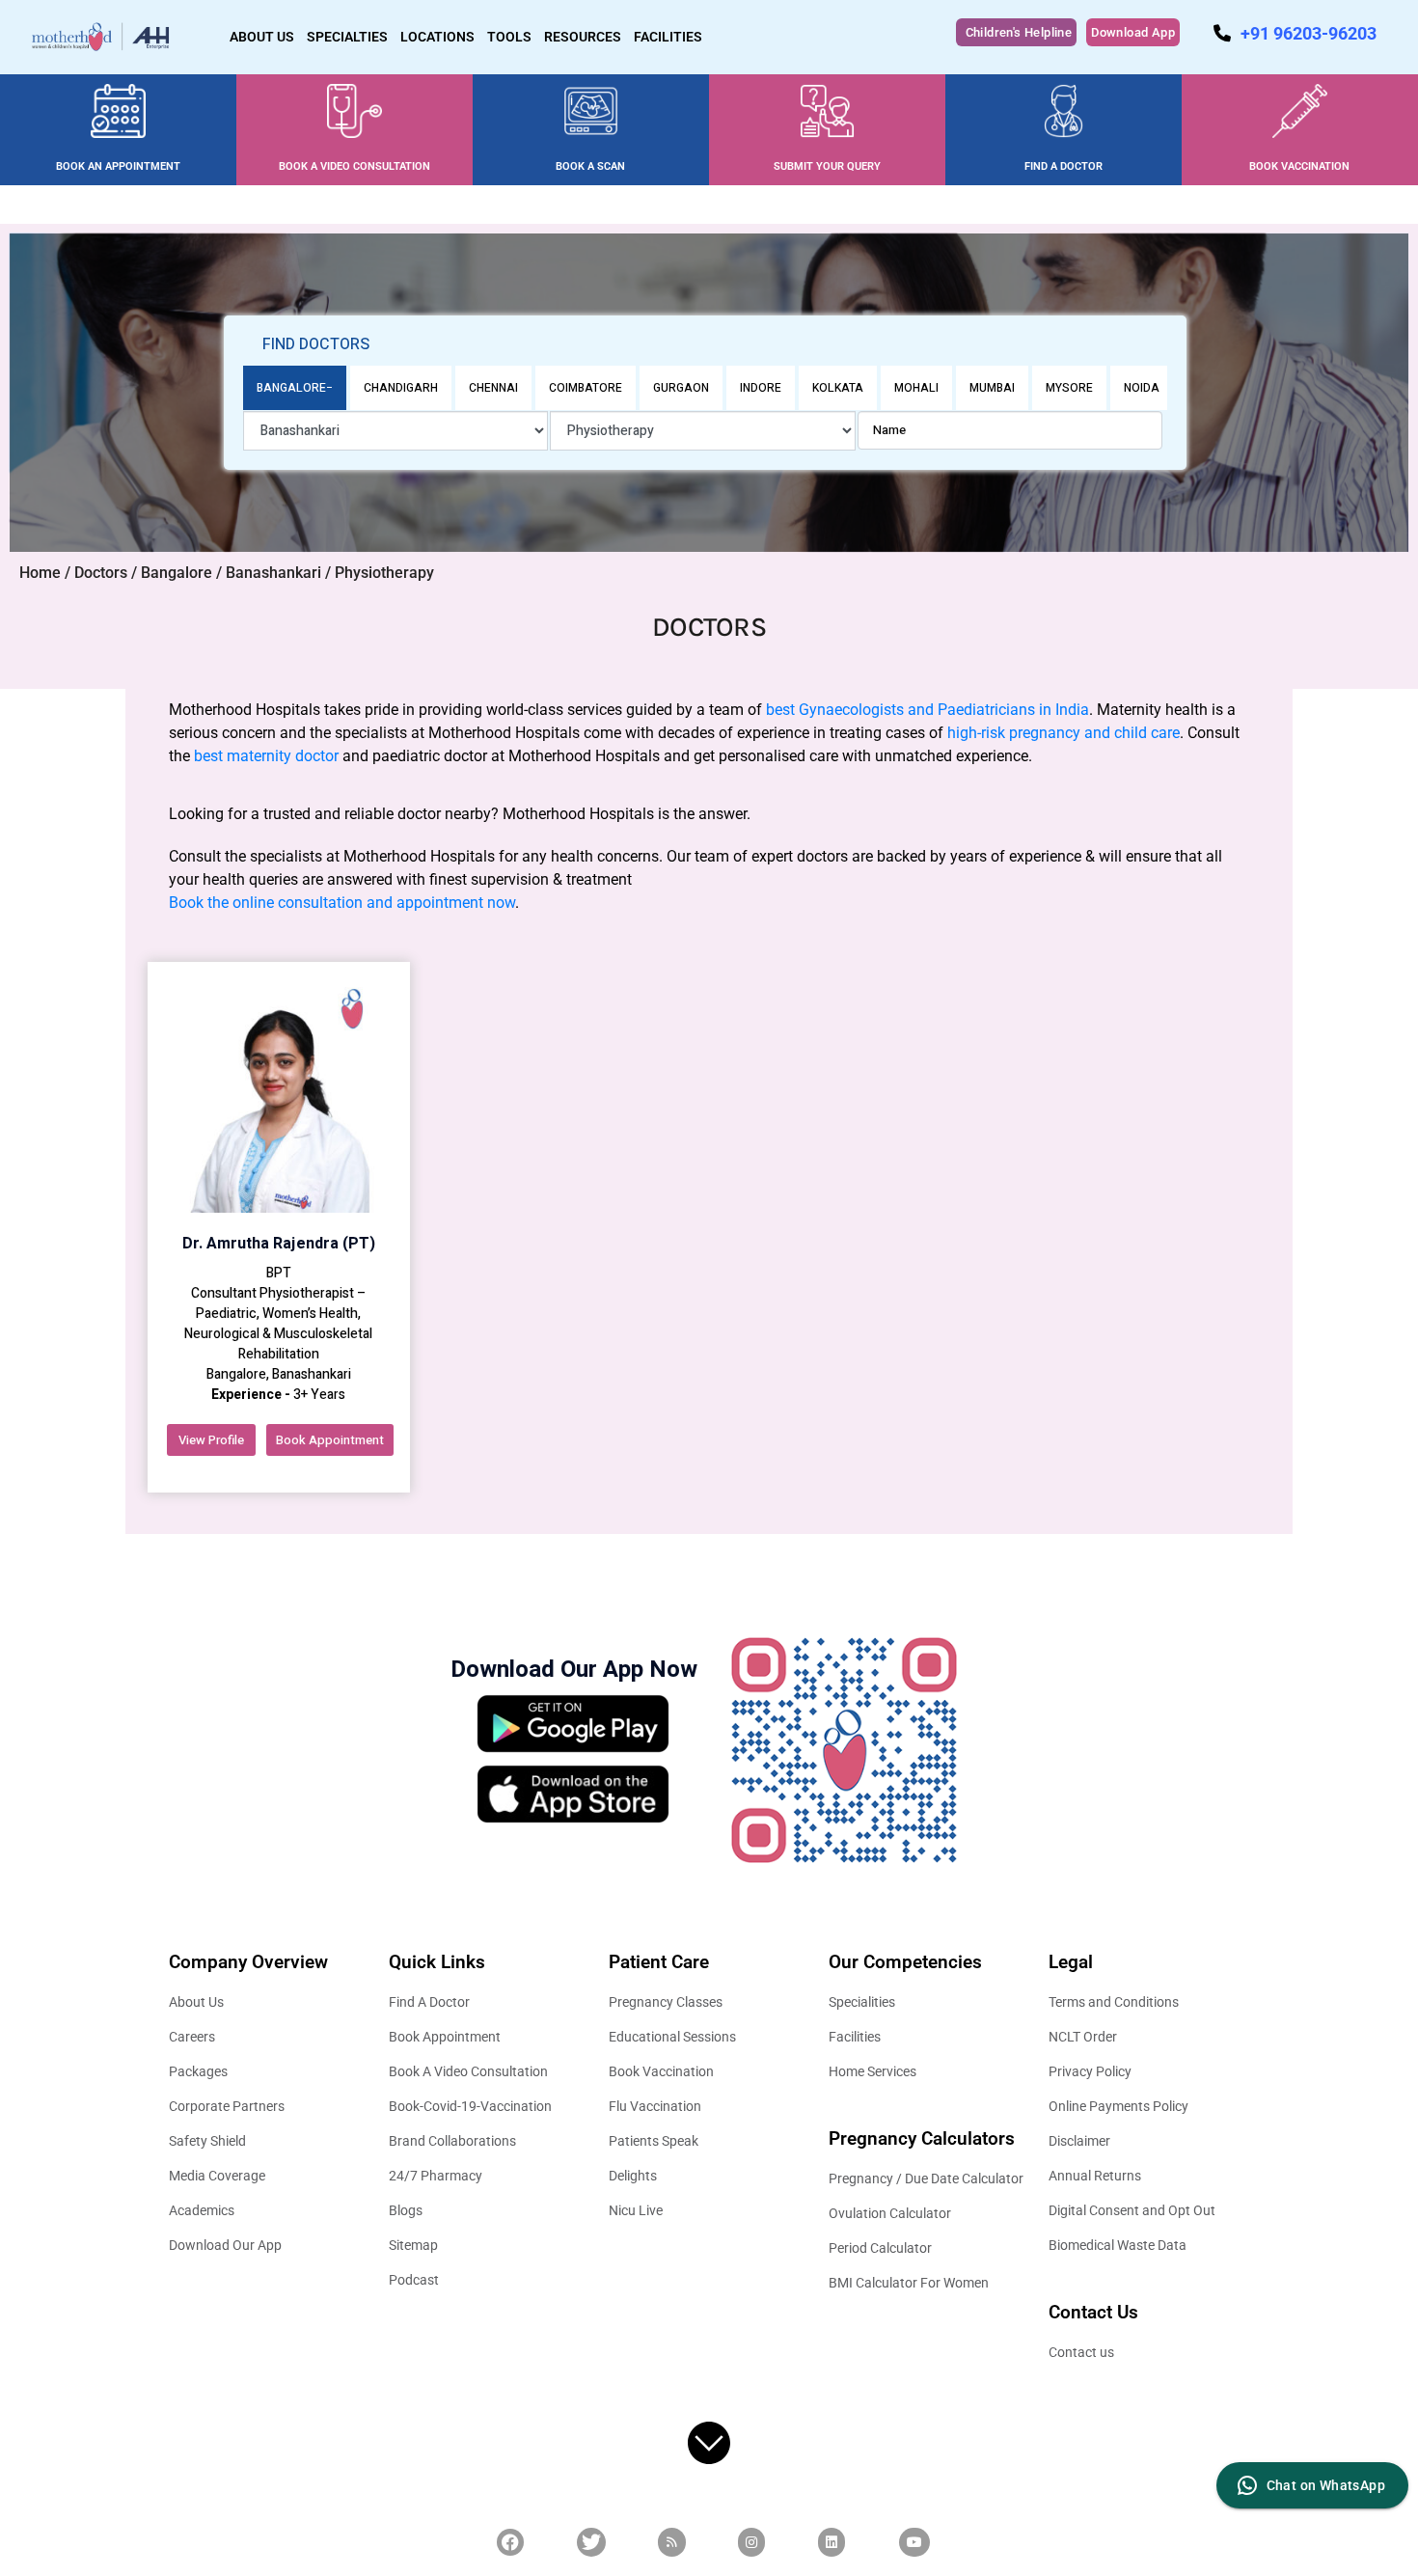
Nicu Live (636, 2210)
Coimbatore (586, 388)
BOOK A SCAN (590, 166)
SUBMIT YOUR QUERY (827, 166)
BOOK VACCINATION (1299, 166)
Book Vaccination (661, 2071)
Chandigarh (401, 388)
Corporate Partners (227, 2106)
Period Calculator (880, 2248)
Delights (633, 2176)
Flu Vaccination (655, 2106)
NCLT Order (1083, 2037)
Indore (761, 388)
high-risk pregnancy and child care (1063, 733)
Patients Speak (654, 2141)
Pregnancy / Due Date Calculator (926, 2179)
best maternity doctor (266, 756)
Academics (202, 2210)
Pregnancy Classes (666, 2002)
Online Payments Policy (1118, 2106)
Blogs (406, 2210)
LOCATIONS (437, 37)
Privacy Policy (1090, 2071)
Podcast (414, 2280)
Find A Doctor (429, 2002)
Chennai (493, 388)
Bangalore (291, 388)
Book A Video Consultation (468, 2071)
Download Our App (225, 2245)
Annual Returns (1095, 2176)
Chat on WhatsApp (1326, 2485)
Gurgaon (681, 388)
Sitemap (413, 2245)
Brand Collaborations (452, 2141)
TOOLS (509, 37)
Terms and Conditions (1114, 2002)
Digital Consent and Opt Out (1132, 2210)
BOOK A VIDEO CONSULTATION (354, 166)
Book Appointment (330, 1440)
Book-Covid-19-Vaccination (470, 2106)
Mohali (916, 388)
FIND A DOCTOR (1063, 166)
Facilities (855, 2037)
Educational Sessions (672, 2037)
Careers (192, 2037)
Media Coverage (217, 2176)
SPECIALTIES (347, 37)
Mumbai (992, 388)
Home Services (873, 2071)
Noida (1142, 388)
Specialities (862, 2002)
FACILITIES (668, 37)
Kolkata (838, 388)
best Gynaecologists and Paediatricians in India (927, 710)
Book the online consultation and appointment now (342, 903)
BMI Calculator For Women (909, 2283)
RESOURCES (583, 37)
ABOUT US (262, 37)
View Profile (211, 1440)
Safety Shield (207, 2141)
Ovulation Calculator (890, 2213)
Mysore (1069, 388)
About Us (196, 2002)
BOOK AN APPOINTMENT (118, 166)
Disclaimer (1079, 2141)
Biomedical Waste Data (1118, 2245)
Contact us (1081, 2352)
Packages (198, 2071)
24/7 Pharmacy (436, 2176)
